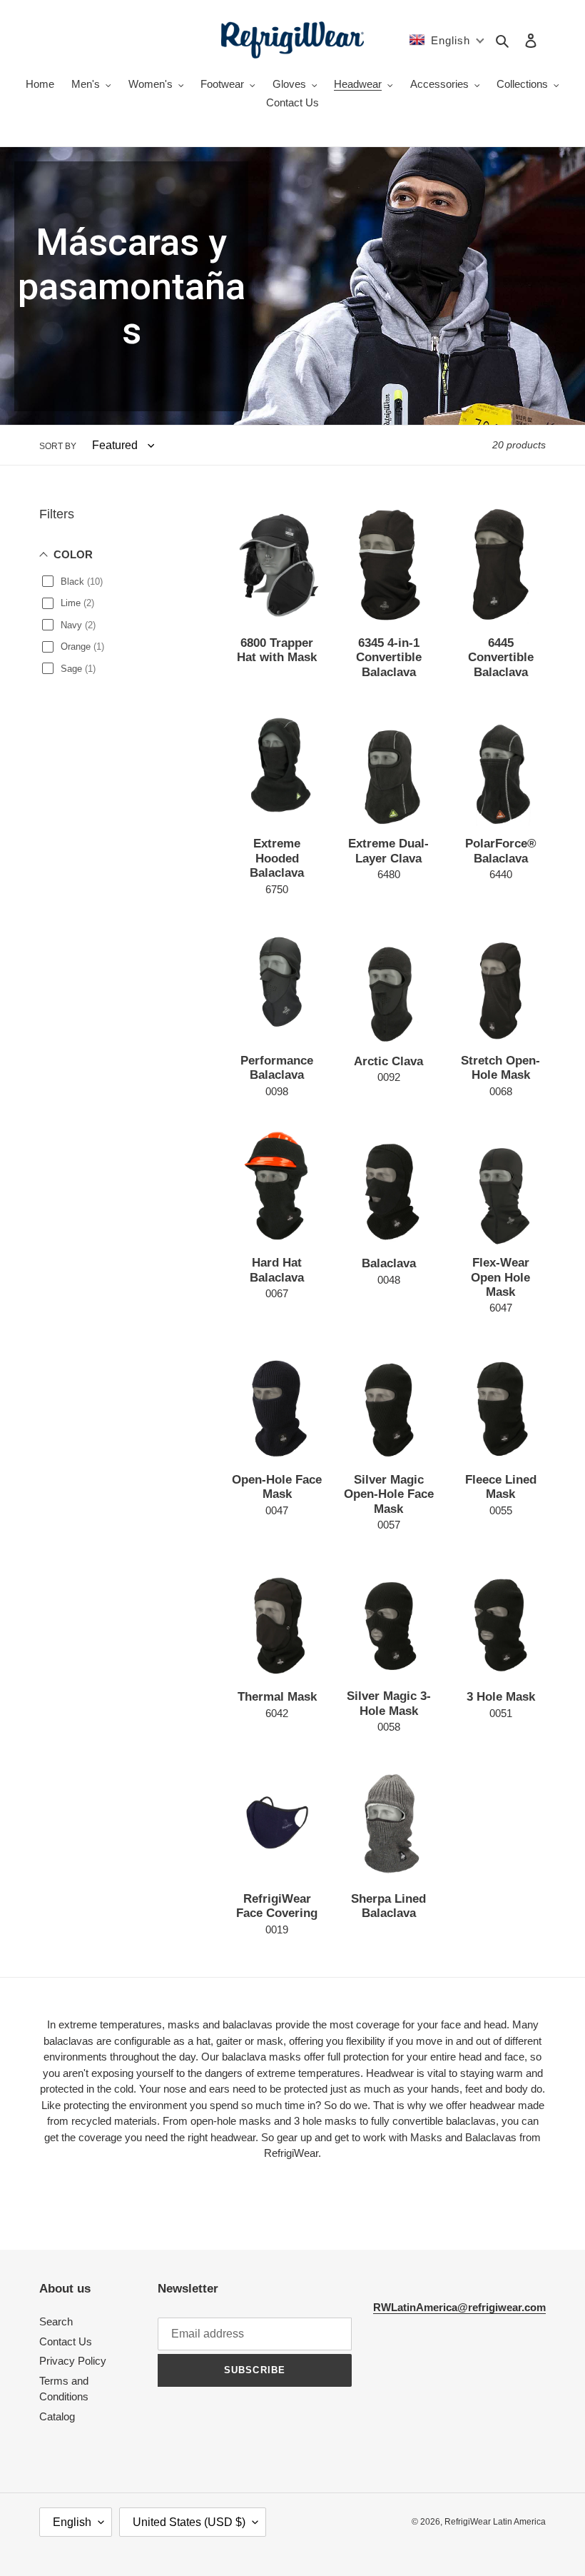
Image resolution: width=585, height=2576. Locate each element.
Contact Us (66, 2341)
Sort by (58, 446)
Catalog (57, 2416)
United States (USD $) (189, 2522)
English (72, 2522)
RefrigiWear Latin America (495, 2522)
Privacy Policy (73, 2361)
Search (56, 2321)
